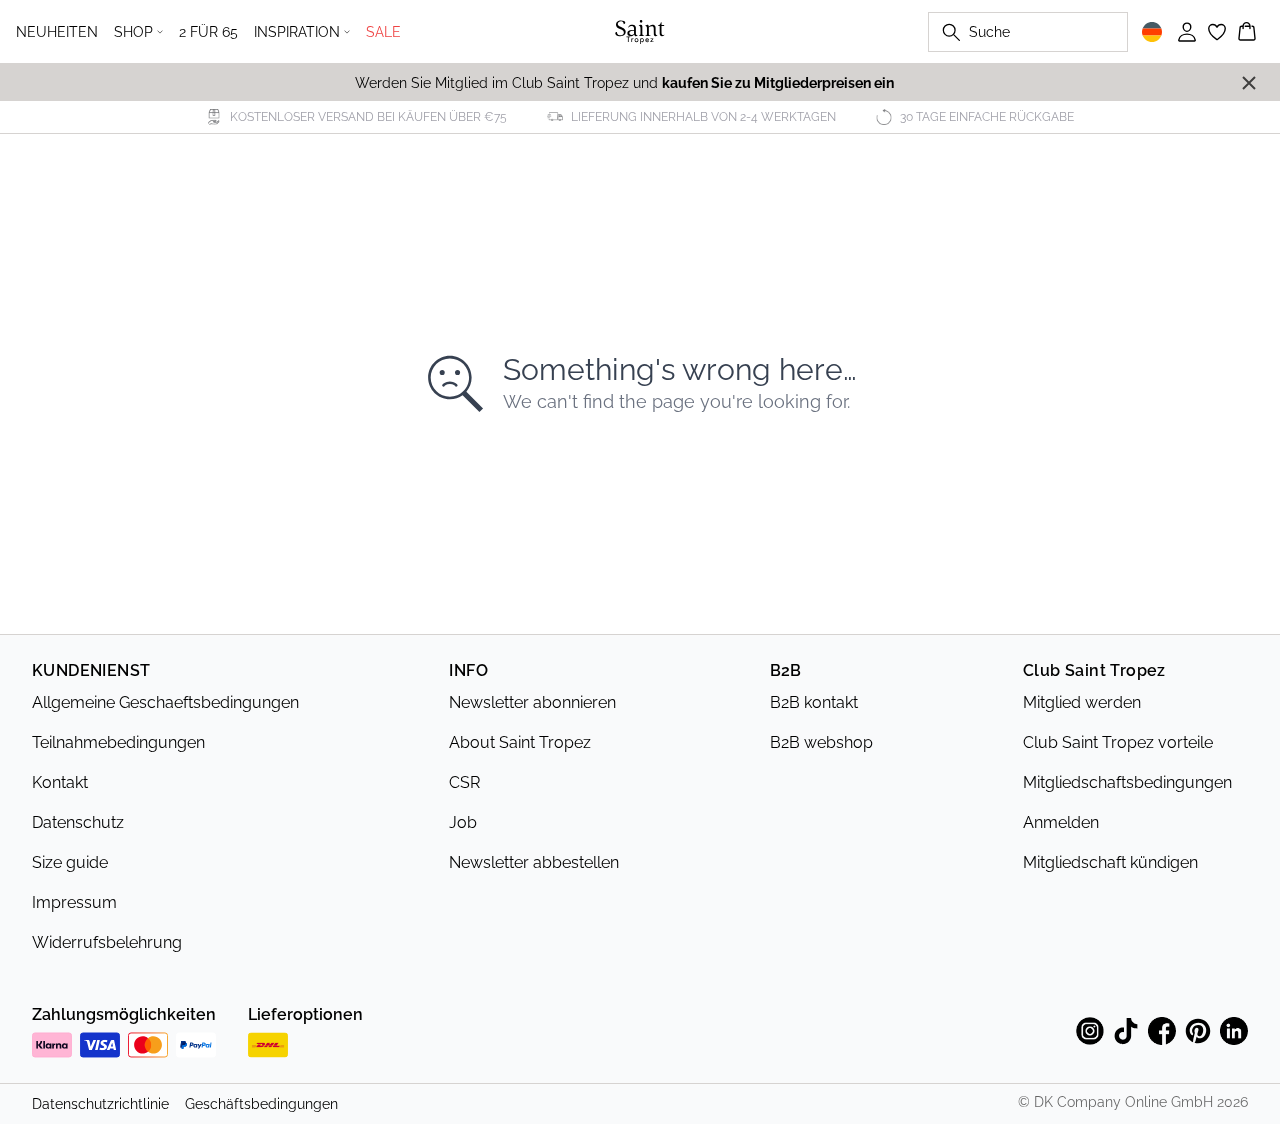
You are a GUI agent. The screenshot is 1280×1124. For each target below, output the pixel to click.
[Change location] (1152, 32)
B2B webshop (821, 742)
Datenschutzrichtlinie (100, 1104)
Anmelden (1061, 822)
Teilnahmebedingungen (118, 742)
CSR (464, 782)
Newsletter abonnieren (532, 702)
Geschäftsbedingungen (261, 1104)
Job (463, 822)
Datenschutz (78, 822)
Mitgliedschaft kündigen (1110, 862)
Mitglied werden (1082, 702)
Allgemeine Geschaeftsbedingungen (165, 702)
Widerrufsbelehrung (107, 942)
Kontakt (60, 782)
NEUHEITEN (57, 32)
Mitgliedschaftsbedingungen (1127, 782)
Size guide (70, 862)
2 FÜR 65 (208, 32)
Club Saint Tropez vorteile (1118, 742)
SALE (383, 32)
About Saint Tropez (520, 742)
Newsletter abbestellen (534, 862)
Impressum (74, 902)
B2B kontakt (814, 702)
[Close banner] (1249, 83)
